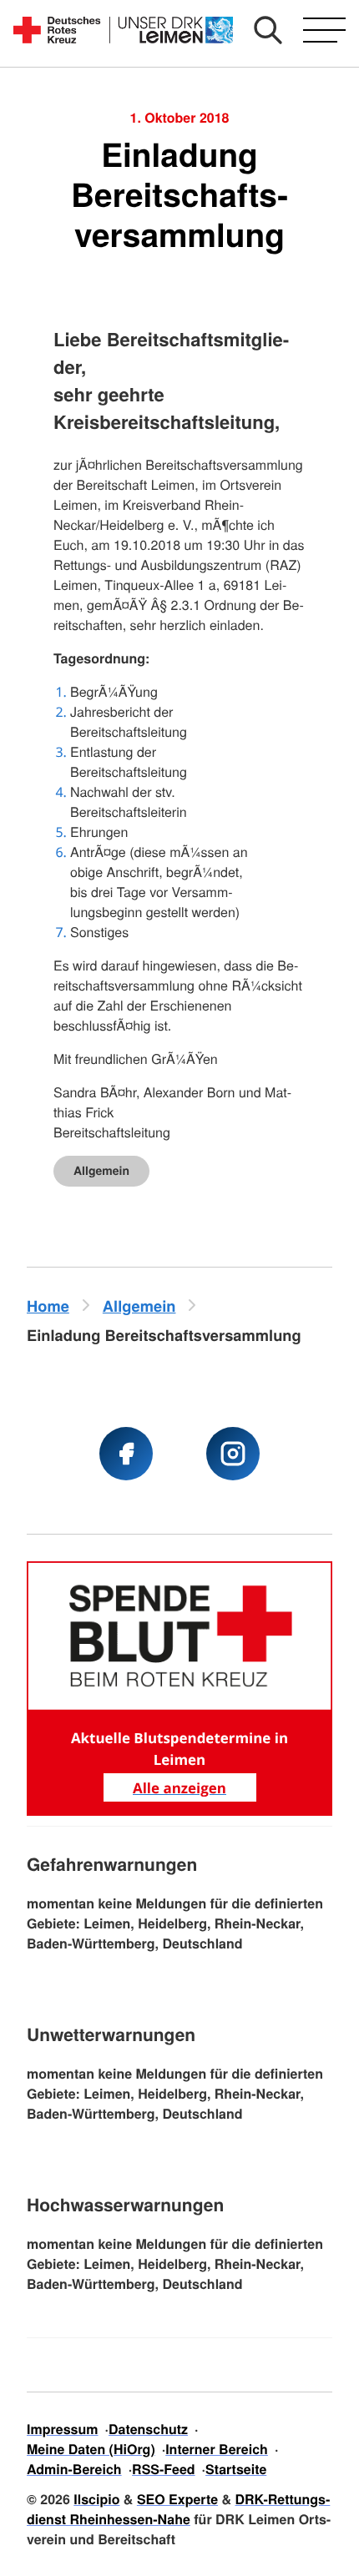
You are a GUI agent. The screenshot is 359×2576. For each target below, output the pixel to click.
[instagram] (233, 1454)
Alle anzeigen (179, 1788)
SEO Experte (177, 2499)
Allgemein (101, 1171)
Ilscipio (96, 2499)
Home (48, 1306)
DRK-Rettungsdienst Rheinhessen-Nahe (178, 2509)
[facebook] (126, 1454)
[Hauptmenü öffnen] (324, 30)
